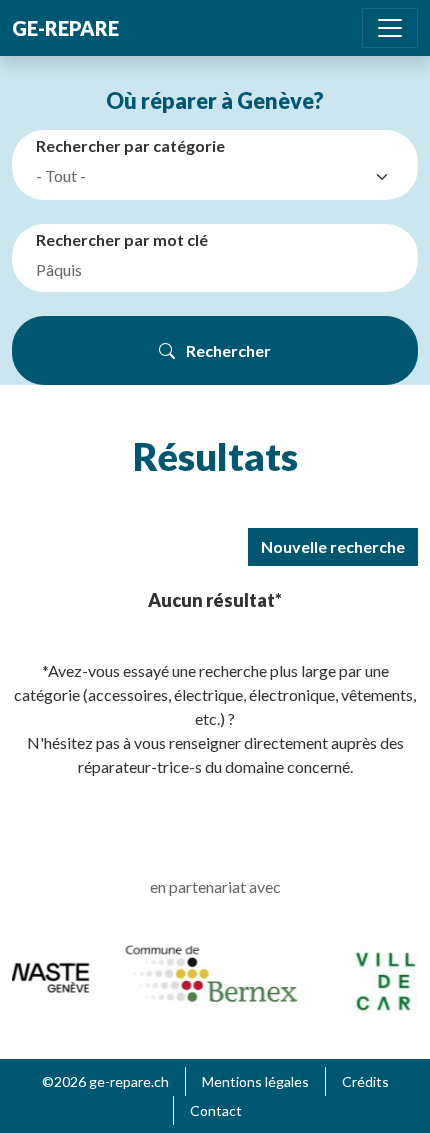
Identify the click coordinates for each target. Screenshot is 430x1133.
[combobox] (219, 177)
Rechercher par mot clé (122, 239)
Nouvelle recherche (333, 546)
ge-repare (65, 28)
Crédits (365, 1081)
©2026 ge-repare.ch (105, 1081)
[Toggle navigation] (390, 28)
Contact (216, 1110)
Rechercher (227, 350)
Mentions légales (255, 1081)
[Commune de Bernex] (209, 972)
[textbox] (201, 176)
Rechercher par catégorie (130, 145)
